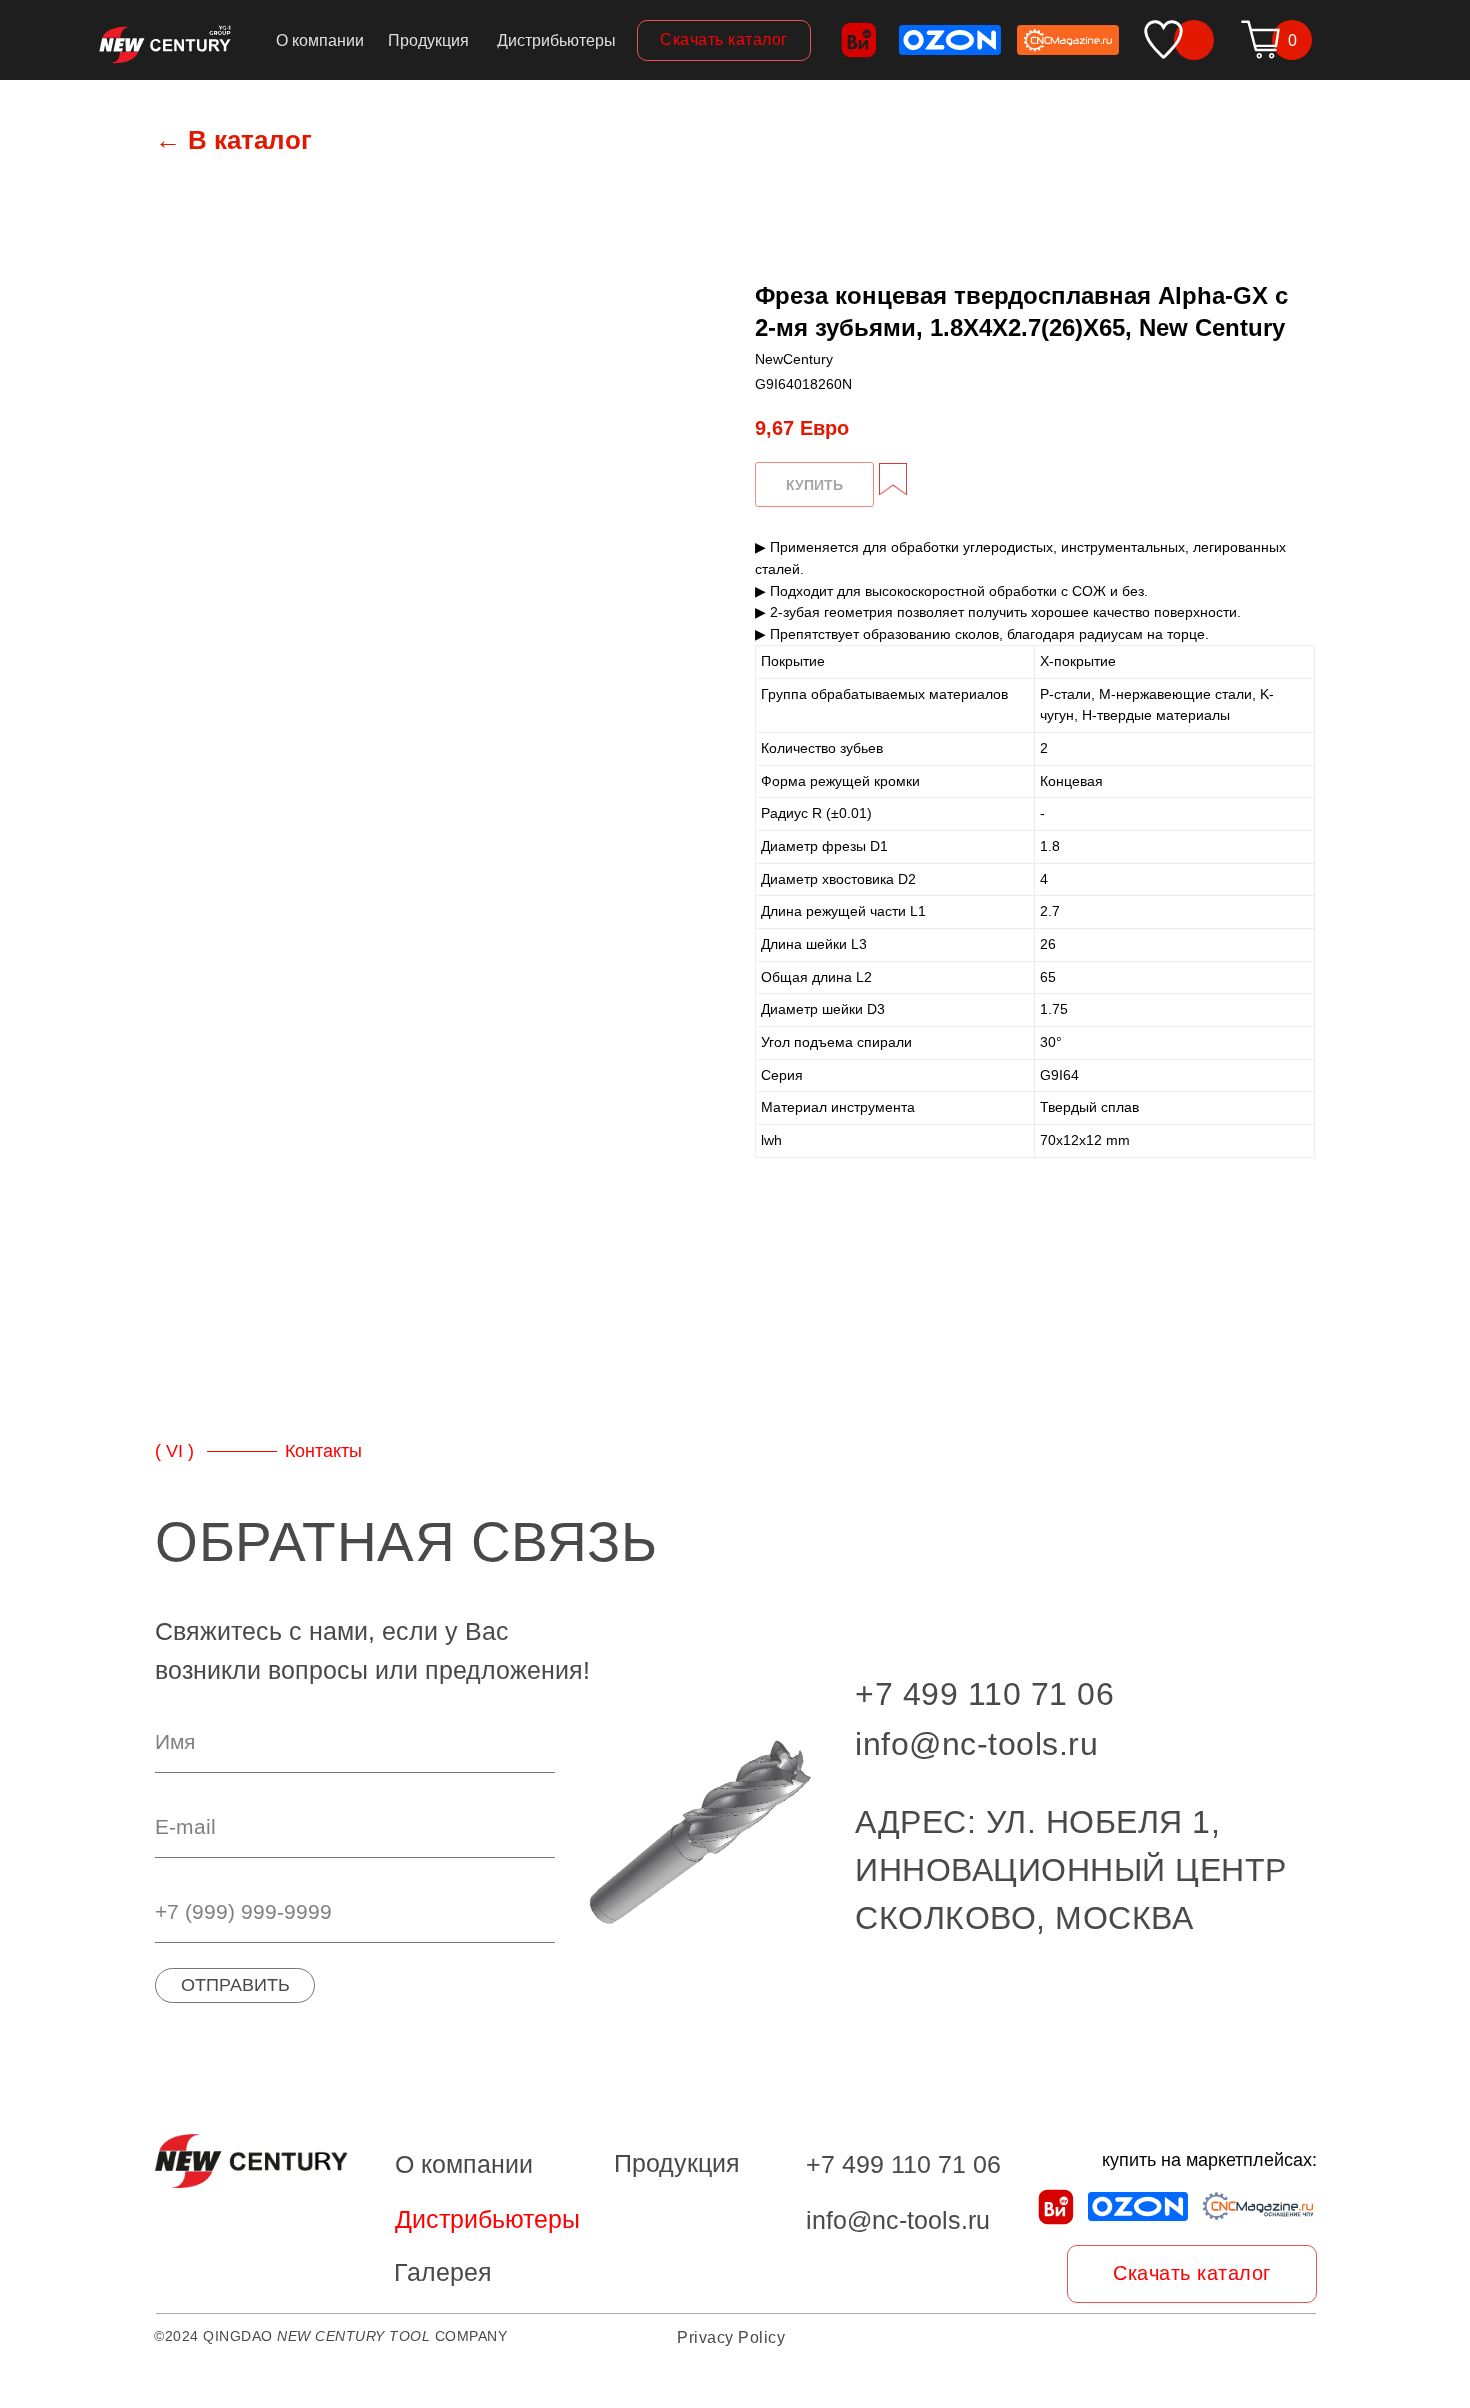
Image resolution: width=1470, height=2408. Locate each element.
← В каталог (233, 140)
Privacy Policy (731, 2337)
